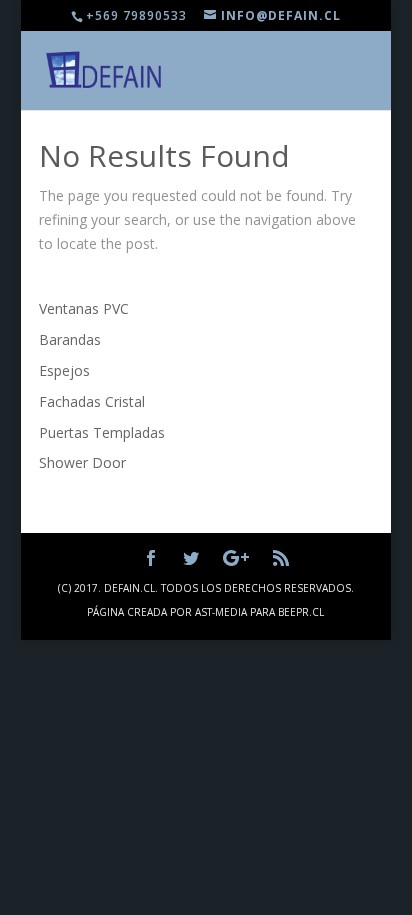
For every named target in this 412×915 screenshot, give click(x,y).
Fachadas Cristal (92, 401)
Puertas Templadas (102, 432)
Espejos (64, 370)
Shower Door (82, 462)
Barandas (70, 339)
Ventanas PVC (84, 308)
